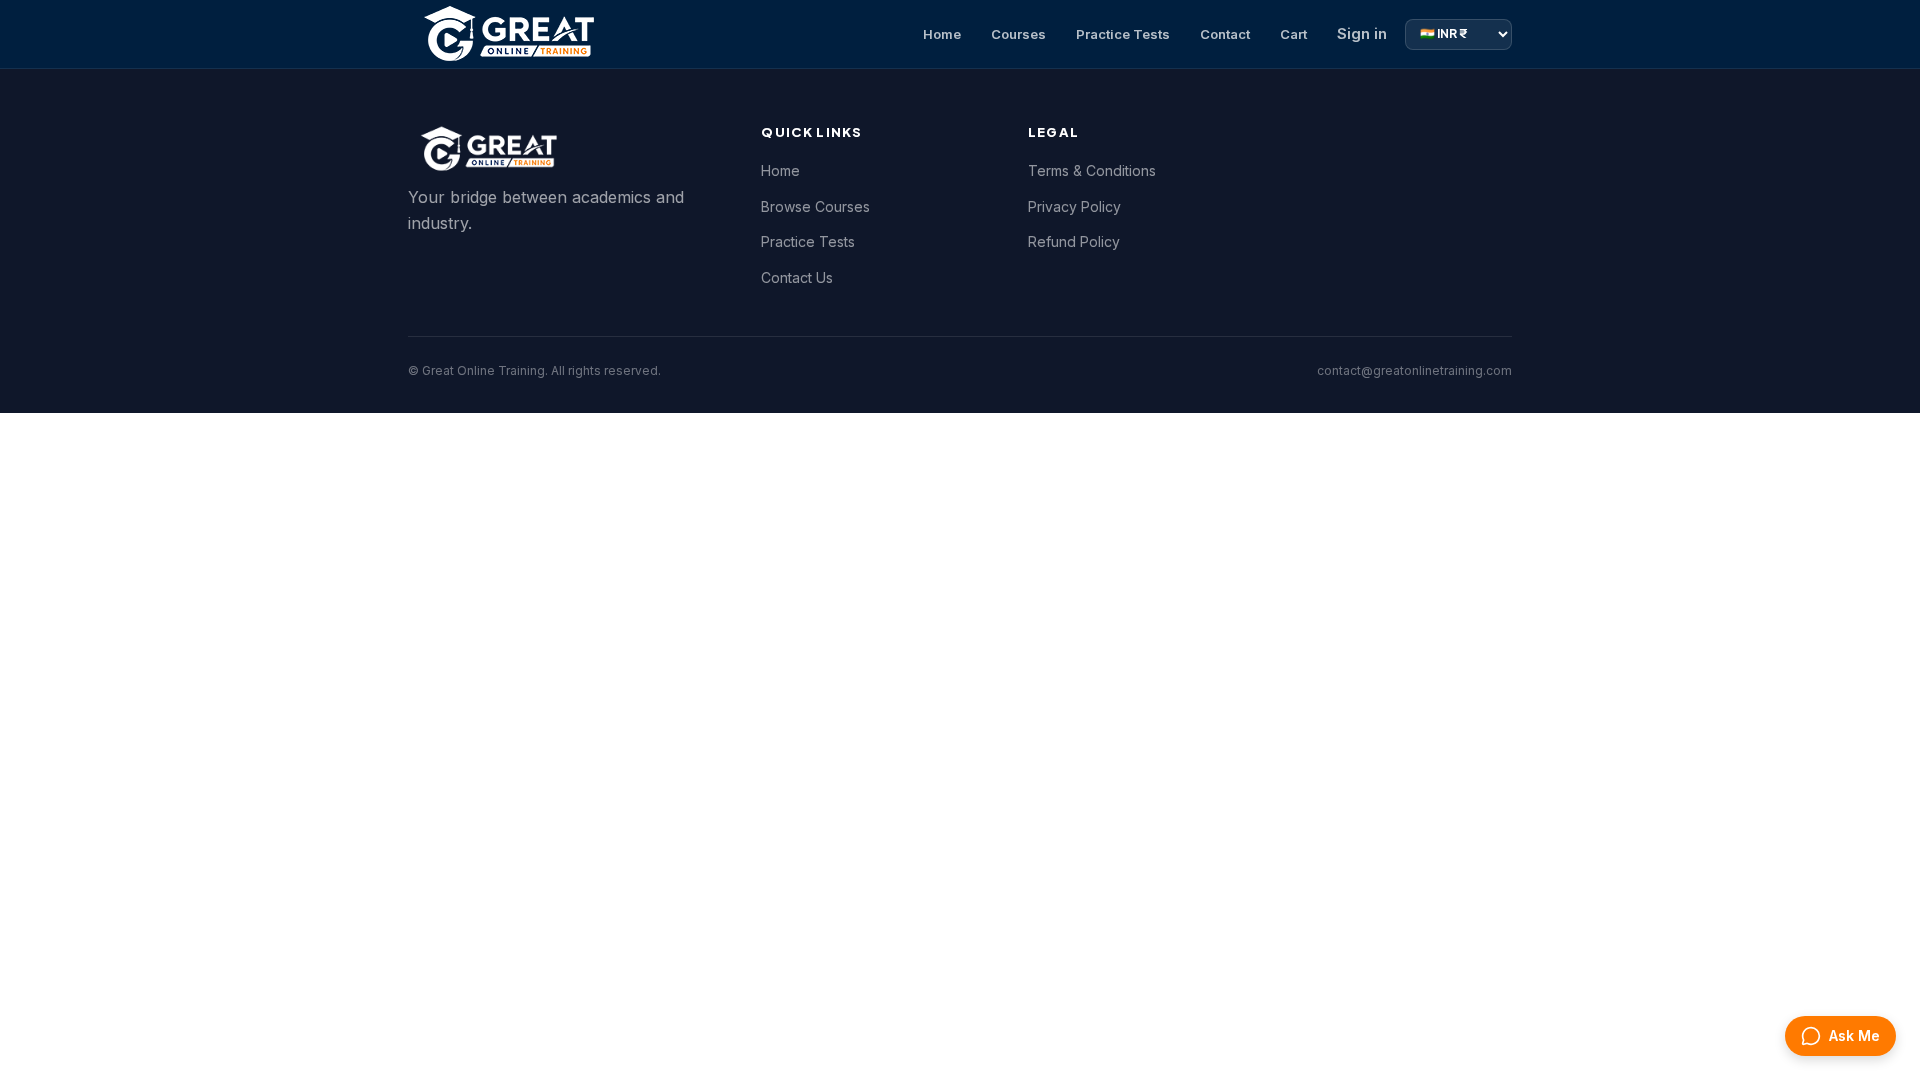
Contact (1225, 34)
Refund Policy (1074, 241)
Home (942, 34)
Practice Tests (1123, 34)
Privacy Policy (1074, 206)
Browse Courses (815, 206)
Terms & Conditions (1092, 170)
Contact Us (797, 277)
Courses (1018, 34)
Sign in (1362, 33)
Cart (1293, 34)
